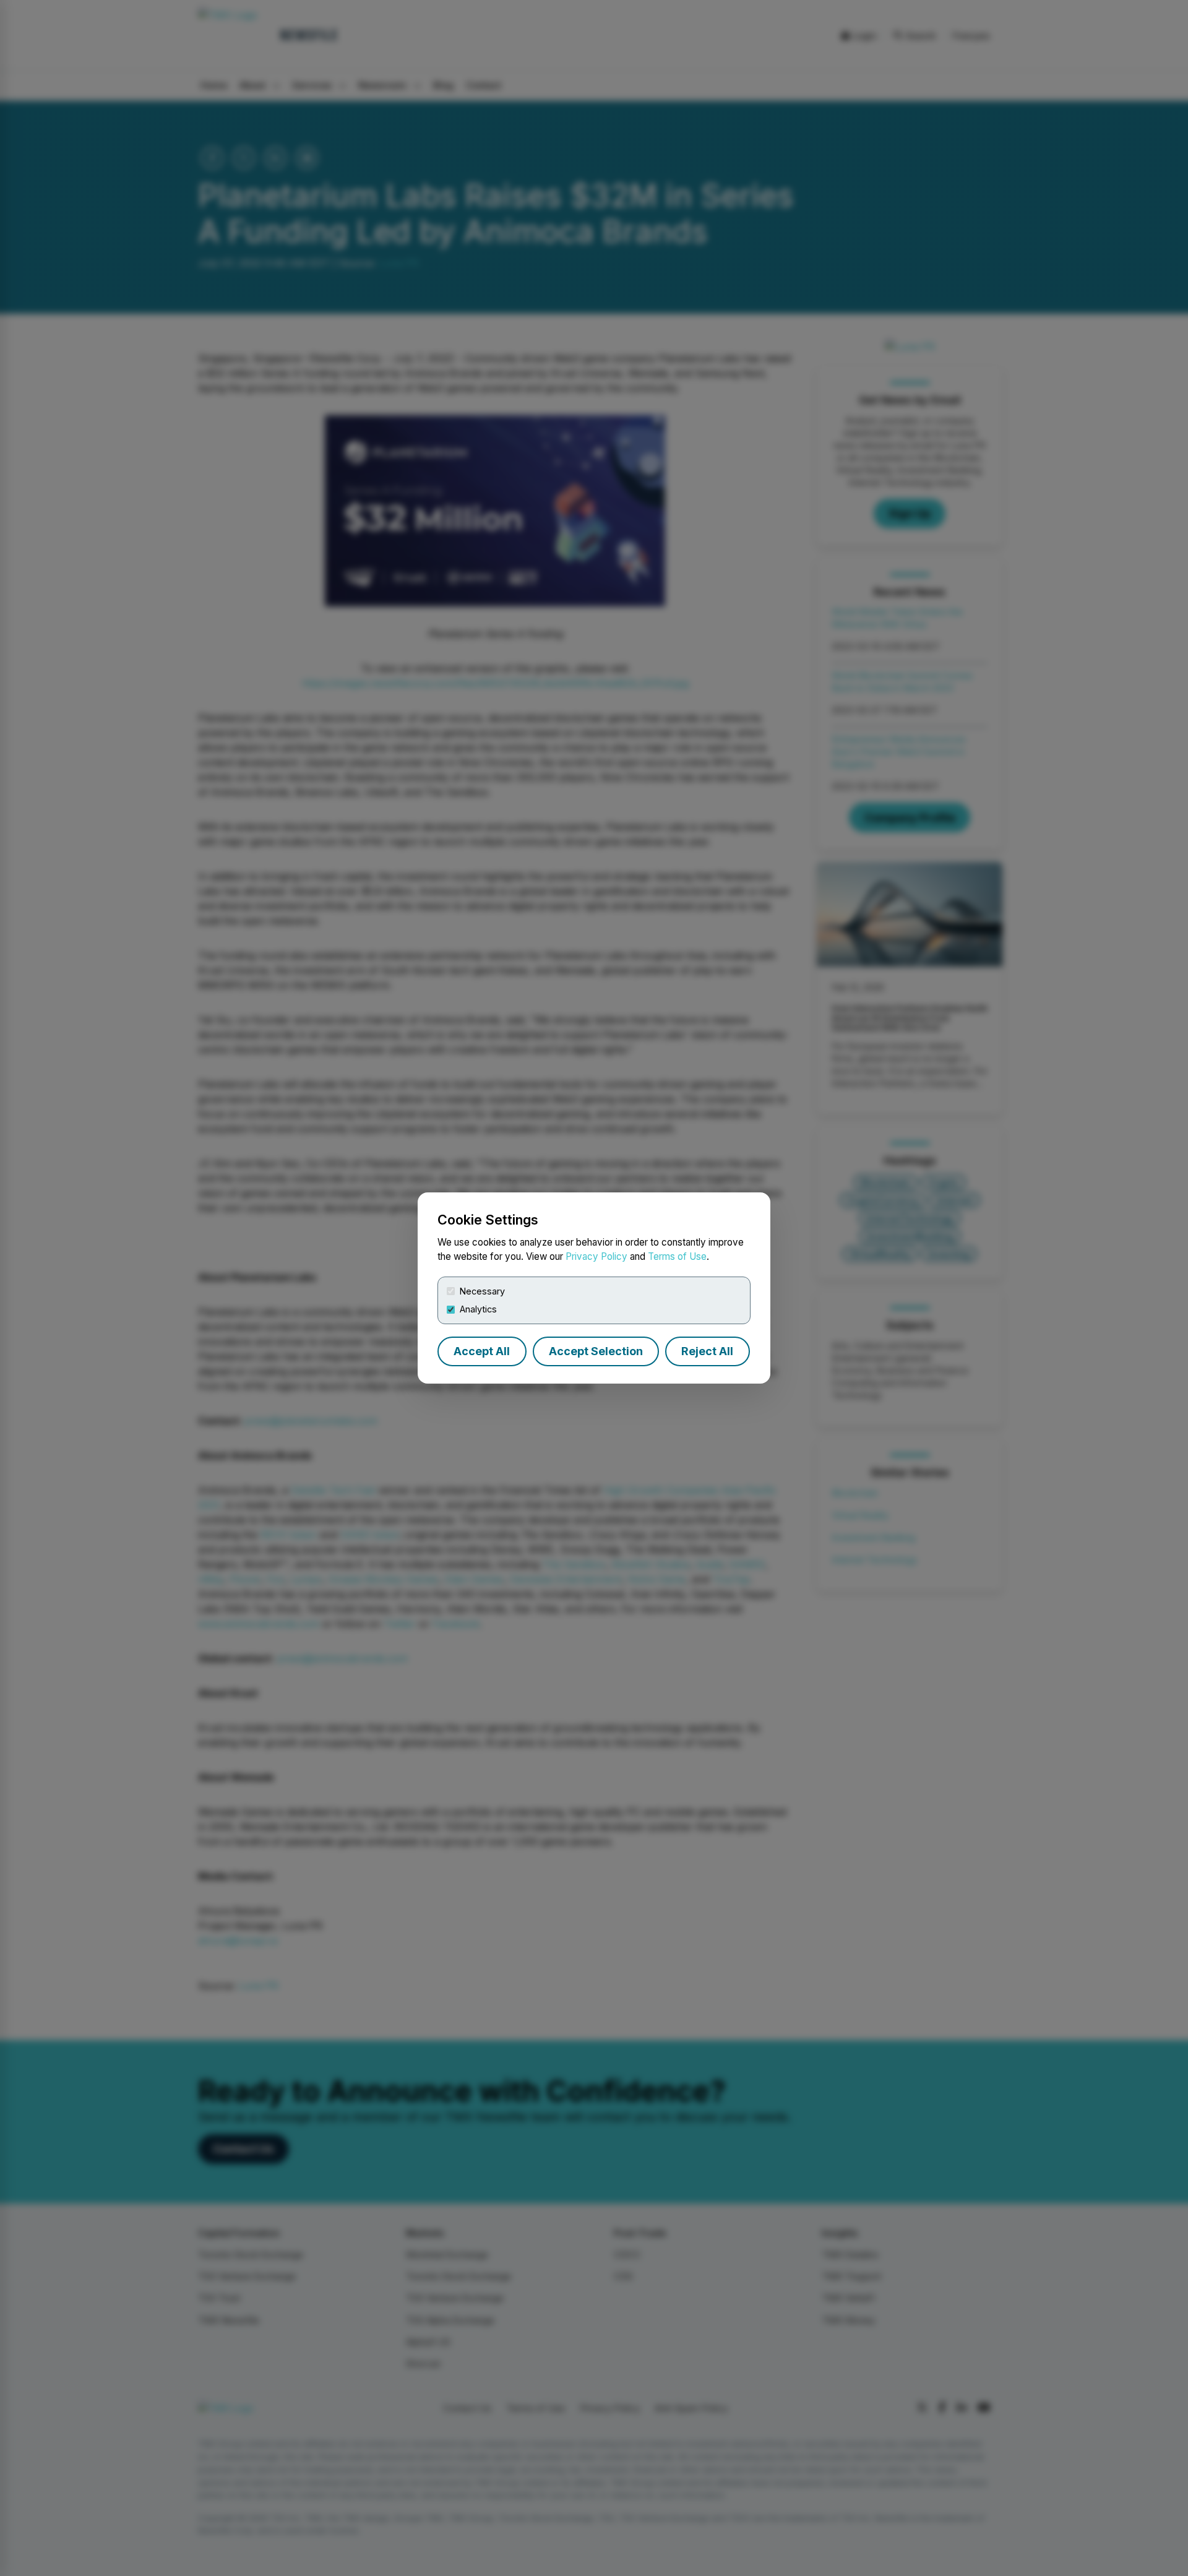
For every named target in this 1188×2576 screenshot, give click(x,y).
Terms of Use (677, 1256)
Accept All (482, 1351)
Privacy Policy (596, 1256)
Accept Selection (596, 1351)
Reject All (707, 1351)
